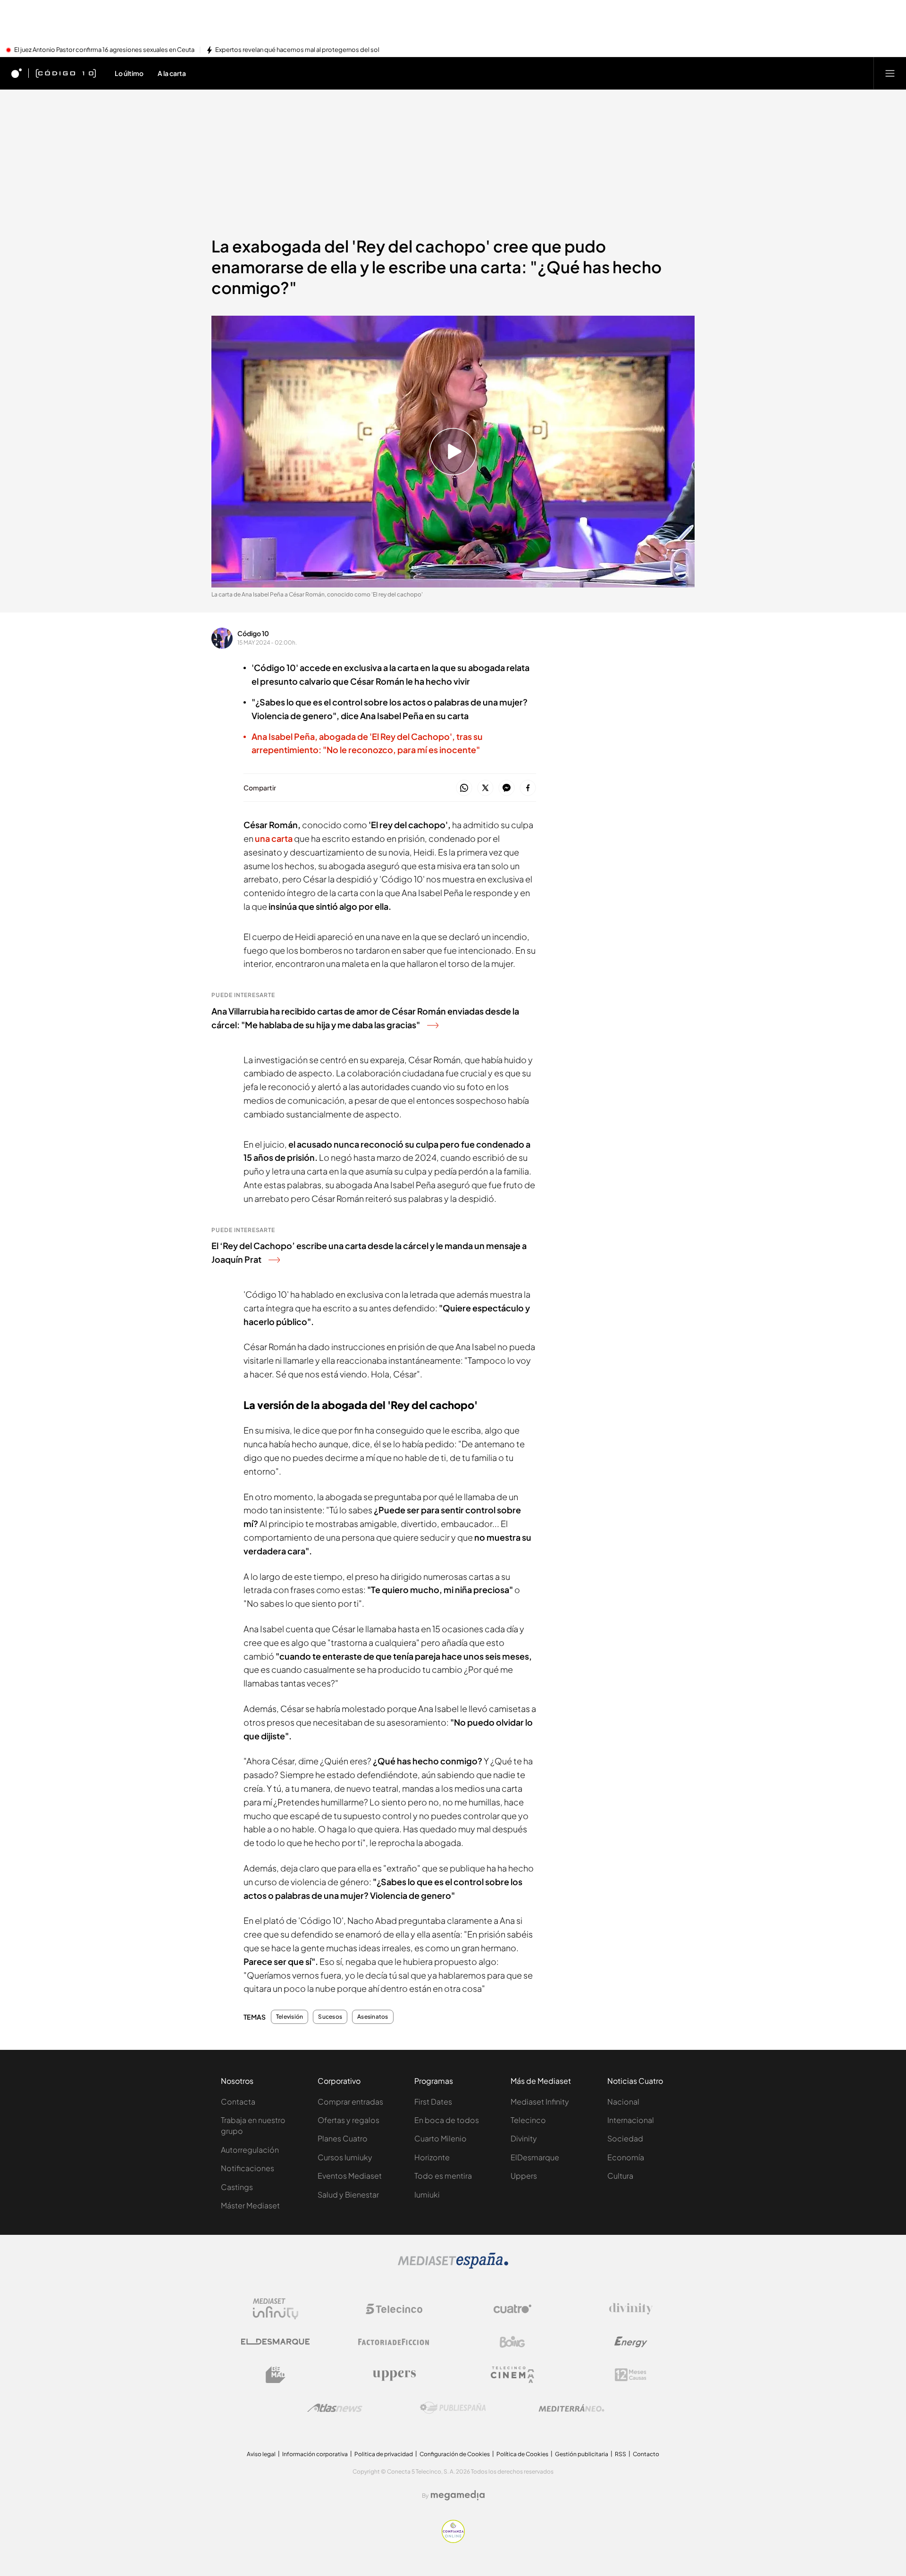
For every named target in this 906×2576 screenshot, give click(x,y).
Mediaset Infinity (540, 2102)
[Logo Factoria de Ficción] (394, 2342)
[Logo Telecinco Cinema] (512, 2375)
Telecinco (528, 2120)
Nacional (623, 2102)
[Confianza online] (453, 2540)
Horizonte (432, 2157)
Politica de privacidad (384, 2454)
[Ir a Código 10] (66, 73)
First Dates (433, 2102)
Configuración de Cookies (455, 2454)
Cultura (620, 2176)
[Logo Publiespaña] (453, 2408)
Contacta (238, 2102)
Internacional (631, 2120)
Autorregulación (250, 2150)
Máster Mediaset (250, 2205)
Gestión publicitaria (582, 2454)
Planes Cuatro (343, 2138)
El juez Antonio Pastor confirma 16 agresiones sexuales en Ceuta (104, 50)
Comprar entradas (350, 2102)
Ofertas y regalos (348, 2120)
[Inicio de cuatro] (17, 73)
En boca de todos (447, 2120)
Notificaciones (247, 2168)
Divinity (524, 2138)
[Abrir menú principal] (890, 73)
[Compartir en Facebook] (528, 788)
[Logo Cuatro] (512, 2309)
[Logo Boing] (512, 2342)
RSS (621, 2454)
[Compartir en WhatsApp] (464, 788)
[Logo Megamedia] (458, 2495)
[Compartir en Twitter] (485, 788)
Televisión (289, 2017)
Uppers (524, 2176)
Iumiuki (427, 2194)
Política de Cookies (522, 2454)
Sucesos (330, 2017)
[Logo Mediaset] (453, 2266)
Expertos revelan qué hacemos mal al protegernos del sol (297, 50)
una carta (274, 838)
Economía (626, 2157)
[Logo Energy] (631, 2342)
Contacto (646, 2454)
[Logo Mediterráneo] (571, 2408)
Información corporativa (315, 2454)
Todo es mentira (443, 2176)
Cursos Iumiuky (345, 2157)
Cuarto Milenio (440, 2138)
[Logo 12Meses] (631, 2375)
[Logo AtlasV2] (335, 2408)
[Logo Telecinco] (394, 2309)
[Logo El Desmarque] (275, 2342)
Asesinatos (373, 2017)
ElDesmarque (535, 2157)
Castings (237, 2187)
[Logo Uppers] (394, 2375)
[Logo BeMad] (276, 2375)
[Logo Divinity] (631, 2309)
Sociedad (625, 2138)
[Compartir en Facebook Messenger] (507, 788)
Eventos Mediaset (350, 2176)
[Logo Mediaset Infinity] (276, 2309)
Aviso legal (261, 2454)
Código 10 (253, 633)
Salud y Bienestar (348, 2194)
